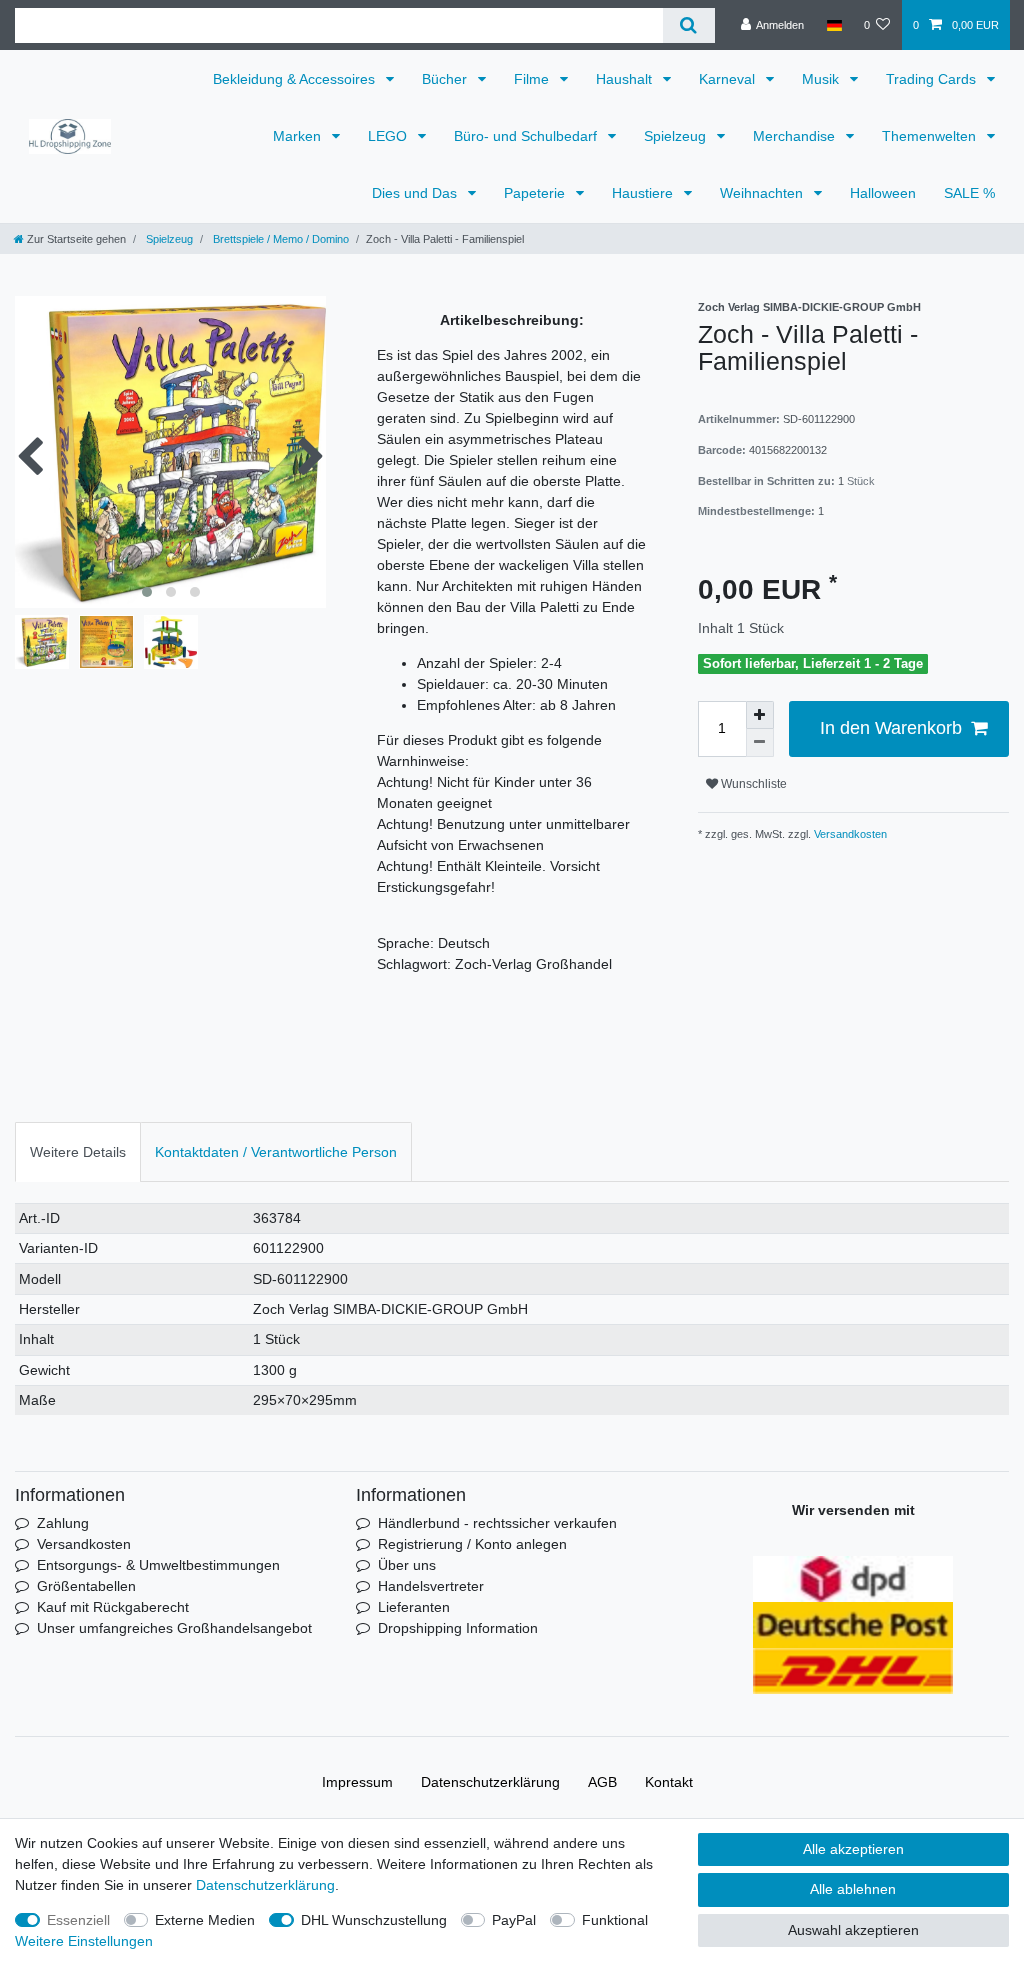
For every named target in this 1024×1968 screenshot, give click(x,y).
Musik (822, 79)
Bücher (446, 79)
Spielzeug (677, 136)
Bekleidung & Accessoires (296, 79)
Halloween (883, 193)
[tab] (78, 1151)
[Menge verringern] (760, 743)
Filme (533, 79)
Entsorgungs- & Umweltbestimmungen (158, 1565)
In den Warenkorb (891, 728)
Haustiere (644, 193)
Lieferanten (414, 1607)
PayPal (514, 1920)
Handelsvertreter (431, 1586)
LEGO (389, 136)
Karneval (729, 79)
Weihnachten (763, 193)
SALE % (969, 193)
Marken (299, 136)
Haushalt (626, 79)
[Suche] (688, 25)
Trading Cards (933, 79)
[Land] (833, 25)
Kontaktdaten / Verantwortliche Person (276, 1152)
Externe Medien (205, 1920)
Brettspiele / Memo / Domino (279, 239)
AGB (602, 1782)
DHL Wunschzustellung (374, 1920)
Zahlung (63, 1523)
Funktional (615, 1920)
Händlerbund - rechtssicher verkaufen (497, 1523)
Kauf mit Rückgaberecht (113, 1607)
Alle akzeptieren (853, 1849)
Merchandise (796, 136)
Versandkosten (849, 834)
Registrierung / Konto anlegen (472, 1544)
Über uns (407, 1565)
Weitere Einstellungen (84, 1941)
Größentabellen (86, 1586)
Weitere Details (78, 1152)
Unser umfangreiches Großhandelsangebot (174, 1628)
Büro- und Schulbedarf (527, 136)
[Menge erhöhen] (760, 715)
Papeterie (536, 193)
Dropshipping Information (458, 1628)
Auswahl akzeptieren (853, 1930)
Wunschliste (752, 784)
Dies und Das (416, 193)
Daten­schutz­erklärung (490, 1782)
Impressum (357, 1782)
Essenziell (78, 1920)
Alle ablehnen (853, 1889)
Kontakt (669, 1782)
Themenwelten (931, 136)
